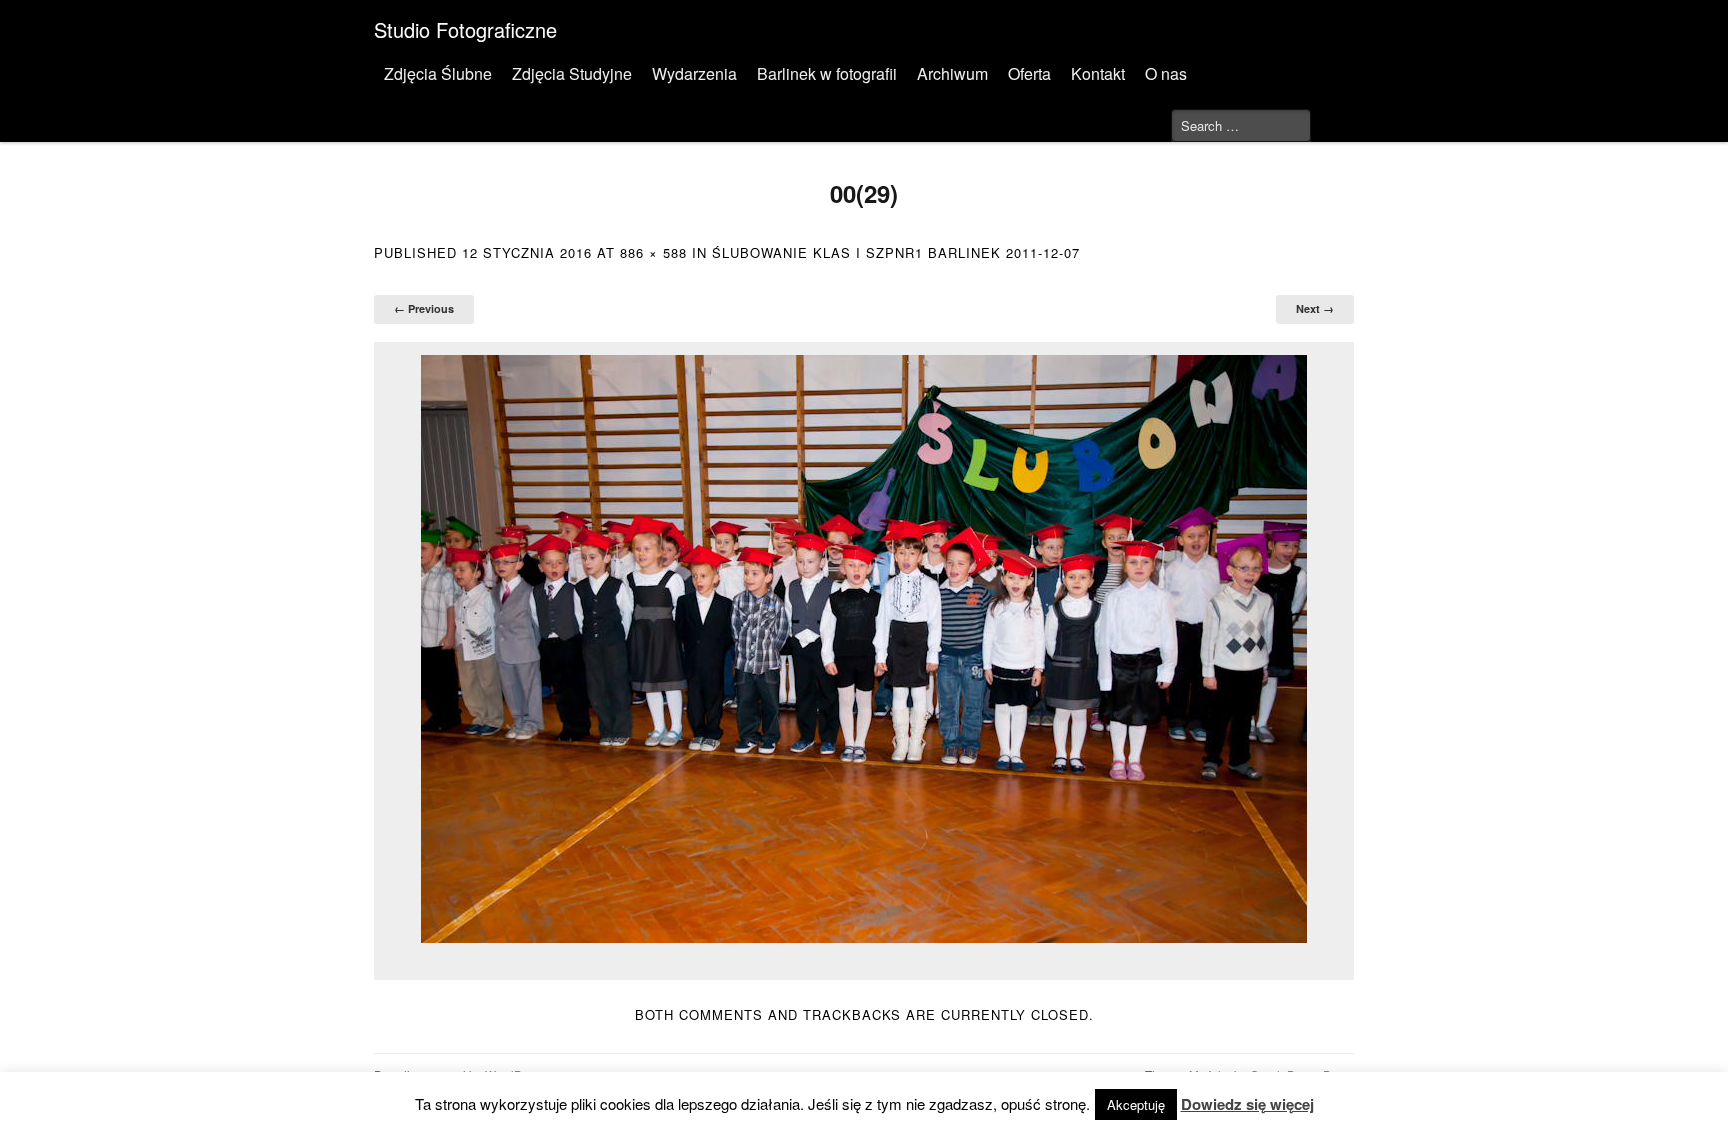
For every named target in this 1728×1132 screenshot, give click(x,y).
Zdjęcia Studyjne (572, 73)
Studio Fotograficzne (465, 29)
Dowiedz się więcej (1247, 1104)
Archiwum (952, 73)
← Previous (424, 308)
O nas (1166, 73)
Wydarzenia (694, 73)
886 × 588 (653, 252)
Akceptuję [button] (1136, 1104)
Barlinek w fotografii (827, 73)
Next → (1315, 308)
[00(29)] (864, 649)
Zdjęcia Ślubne (438, 73)
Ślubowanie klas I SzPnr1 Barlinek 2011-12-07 (896, 252)
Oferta (1029, 73)
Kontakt (1098, 73)
